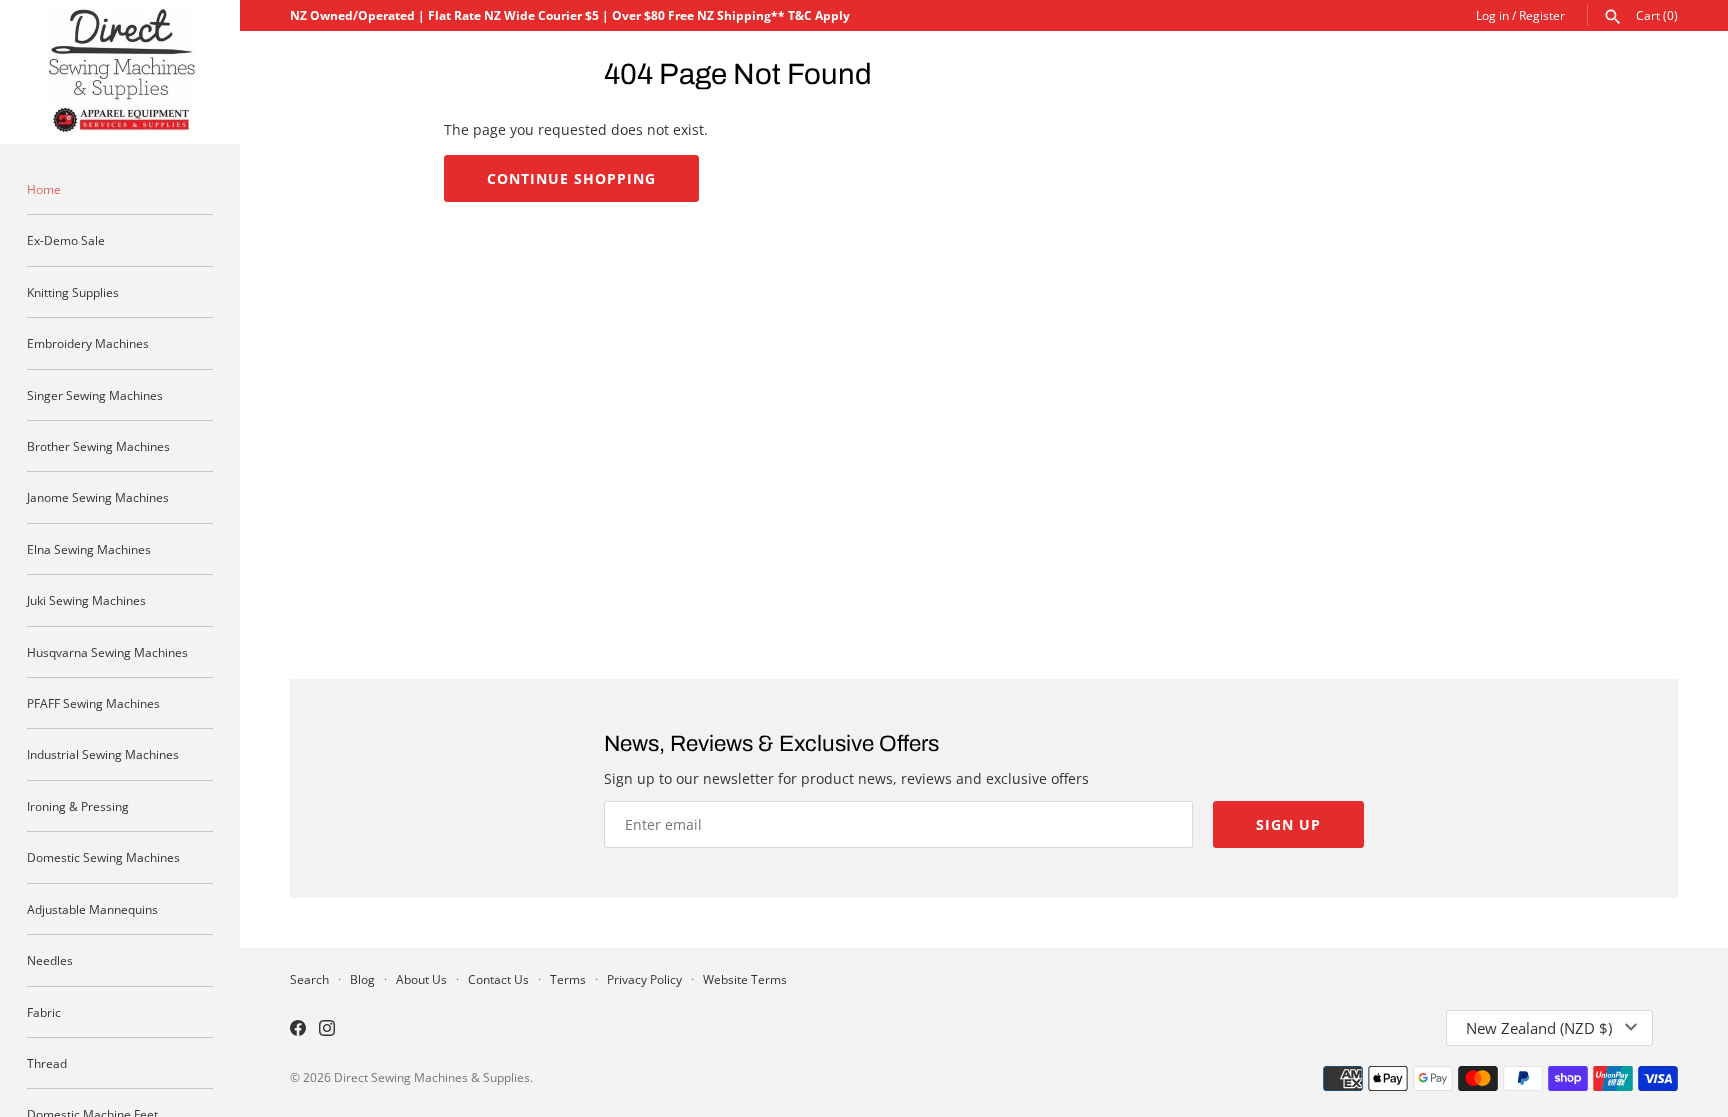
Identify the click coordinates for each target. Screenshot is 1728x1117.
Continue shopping (571, 178)
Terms (568, 979)
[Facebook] (298, 1030)
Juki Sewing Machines (86, 600)
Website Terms (745, 979)
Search (309, 979)
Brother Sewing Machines (98, 446)
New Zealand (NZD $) (1539, 1028)
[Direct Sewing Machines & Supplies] (120, 72)
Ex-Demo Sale (66, 240)
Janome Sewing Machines (98, 497)
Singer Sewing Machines (95, 395)
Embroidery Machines (88, 343)
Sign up (1288, 824)
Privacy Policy (644, 979)
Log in (1492, 15)
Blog (362, 979)
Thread (47, 1063)
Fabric (44, 1012)
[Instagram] (327, 1030)
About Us (421, 979)
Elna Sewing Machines (89, 549)
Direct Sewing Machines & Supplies (432, 1077)
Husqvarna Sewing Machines (107, 652)
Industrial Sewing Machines (103, 754)
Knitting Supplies (73, 292)
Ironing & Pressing (78, 806)
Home (44, 189)
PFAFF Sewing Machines (93, 703)
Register (1542, 15)
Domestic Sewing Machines (103, 857)
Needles (50, 960)
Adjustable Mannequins (92, 909)
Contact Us (498, 979)
